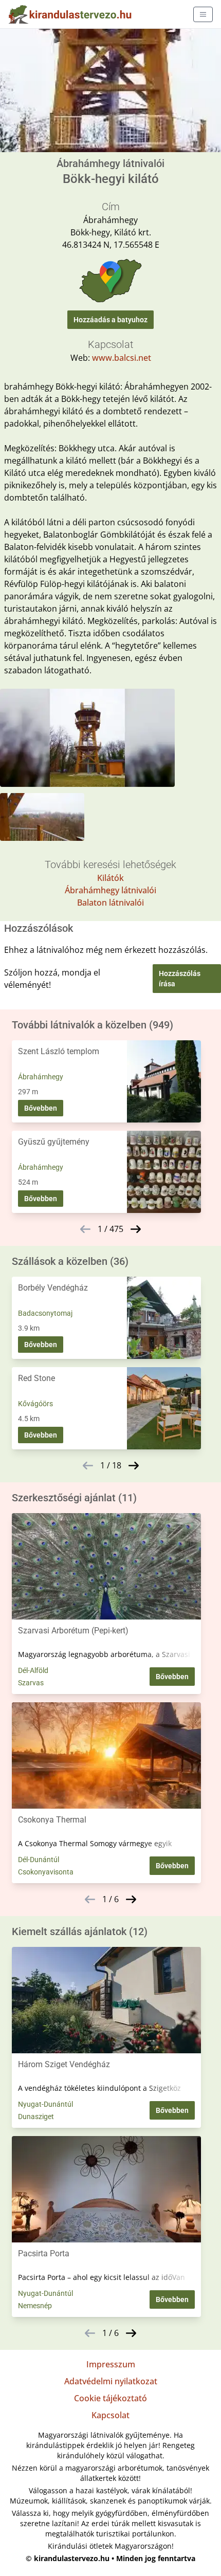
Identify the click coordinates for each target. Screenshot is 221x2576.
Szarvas (31, 1683)
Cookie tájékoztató (110, 2398)
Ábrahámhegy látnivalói (110, 890)
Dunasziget (36, 2117)
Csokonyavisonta (46, 1872)
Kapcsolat (110, 2415)
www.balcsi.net (122, 358)
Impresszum (111, 2364)
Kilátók (110, 878)
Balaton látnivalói (110, 903)
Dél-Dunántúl (39, 1860)
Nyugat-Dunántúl (45, 2104)
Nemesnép (35, 2306)
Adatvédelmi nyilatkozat (111, 2381)
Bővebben (41, 1108)
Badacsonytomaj (45, 1313)
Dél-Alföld (33, 1670)
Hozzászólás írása (180, 979)
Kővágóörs (35, 1404)
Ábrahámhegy (41, 1077)
